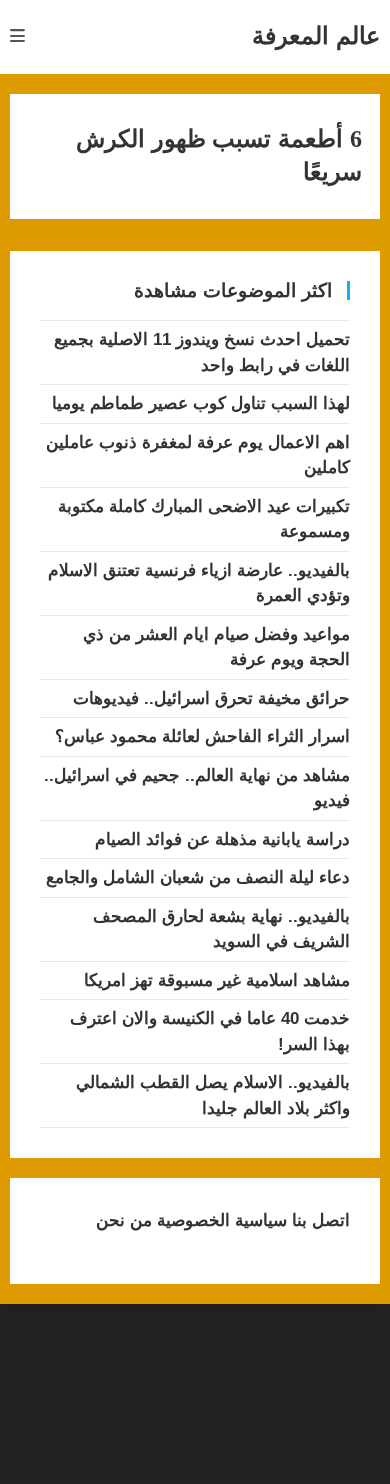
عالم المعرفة (316, 35)
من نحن (124, 1220)
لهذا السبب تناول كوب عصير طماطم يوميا (201, 403)
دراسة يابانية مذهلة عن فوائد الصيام (222, 839)
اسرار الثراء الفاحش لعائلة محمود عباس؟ (202, 736)
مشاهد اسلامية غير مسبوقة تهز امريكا (217, 980)
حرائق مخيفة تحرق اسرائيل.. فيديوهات (211, 698)
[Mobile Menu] (18, 36)
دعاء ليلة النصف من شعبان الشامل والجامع (198, 877)
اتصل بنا (318, 1220)
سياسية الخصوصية (219, 1220)
